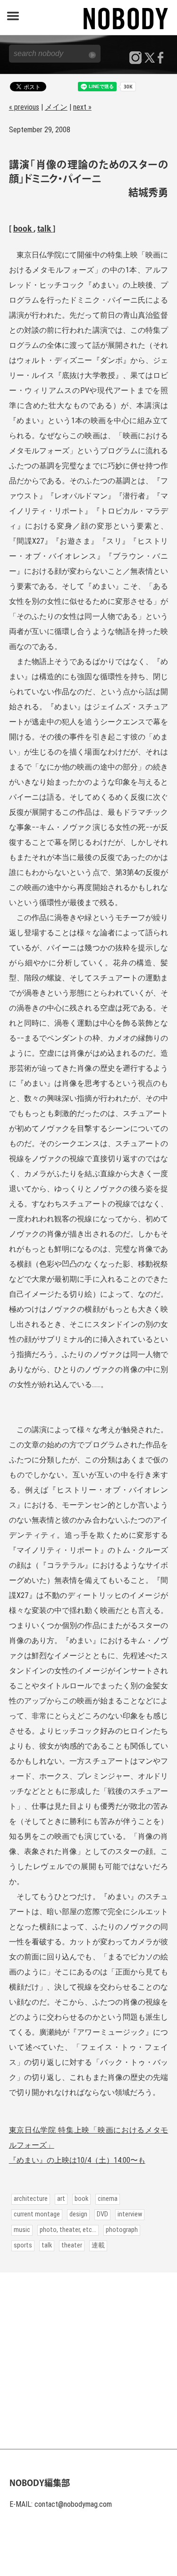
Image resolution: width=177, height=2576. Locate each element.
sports (23, 2245)
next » (82, 107)
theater (72, 2245)
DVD (102, 2214)
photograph (122, 2230)
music (22, 2230)
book (23, 229)
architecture (31, 2199)
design (78, 2214)
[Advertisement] (88, 2361)
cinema (108, 2199)
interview (130, 2214)
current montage (37, 2214)
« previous (24, 107)
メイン (56, 107)
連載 (98, 2245)
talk (45, 229)
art (61, 2199)
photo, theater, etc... (68, 2230)
